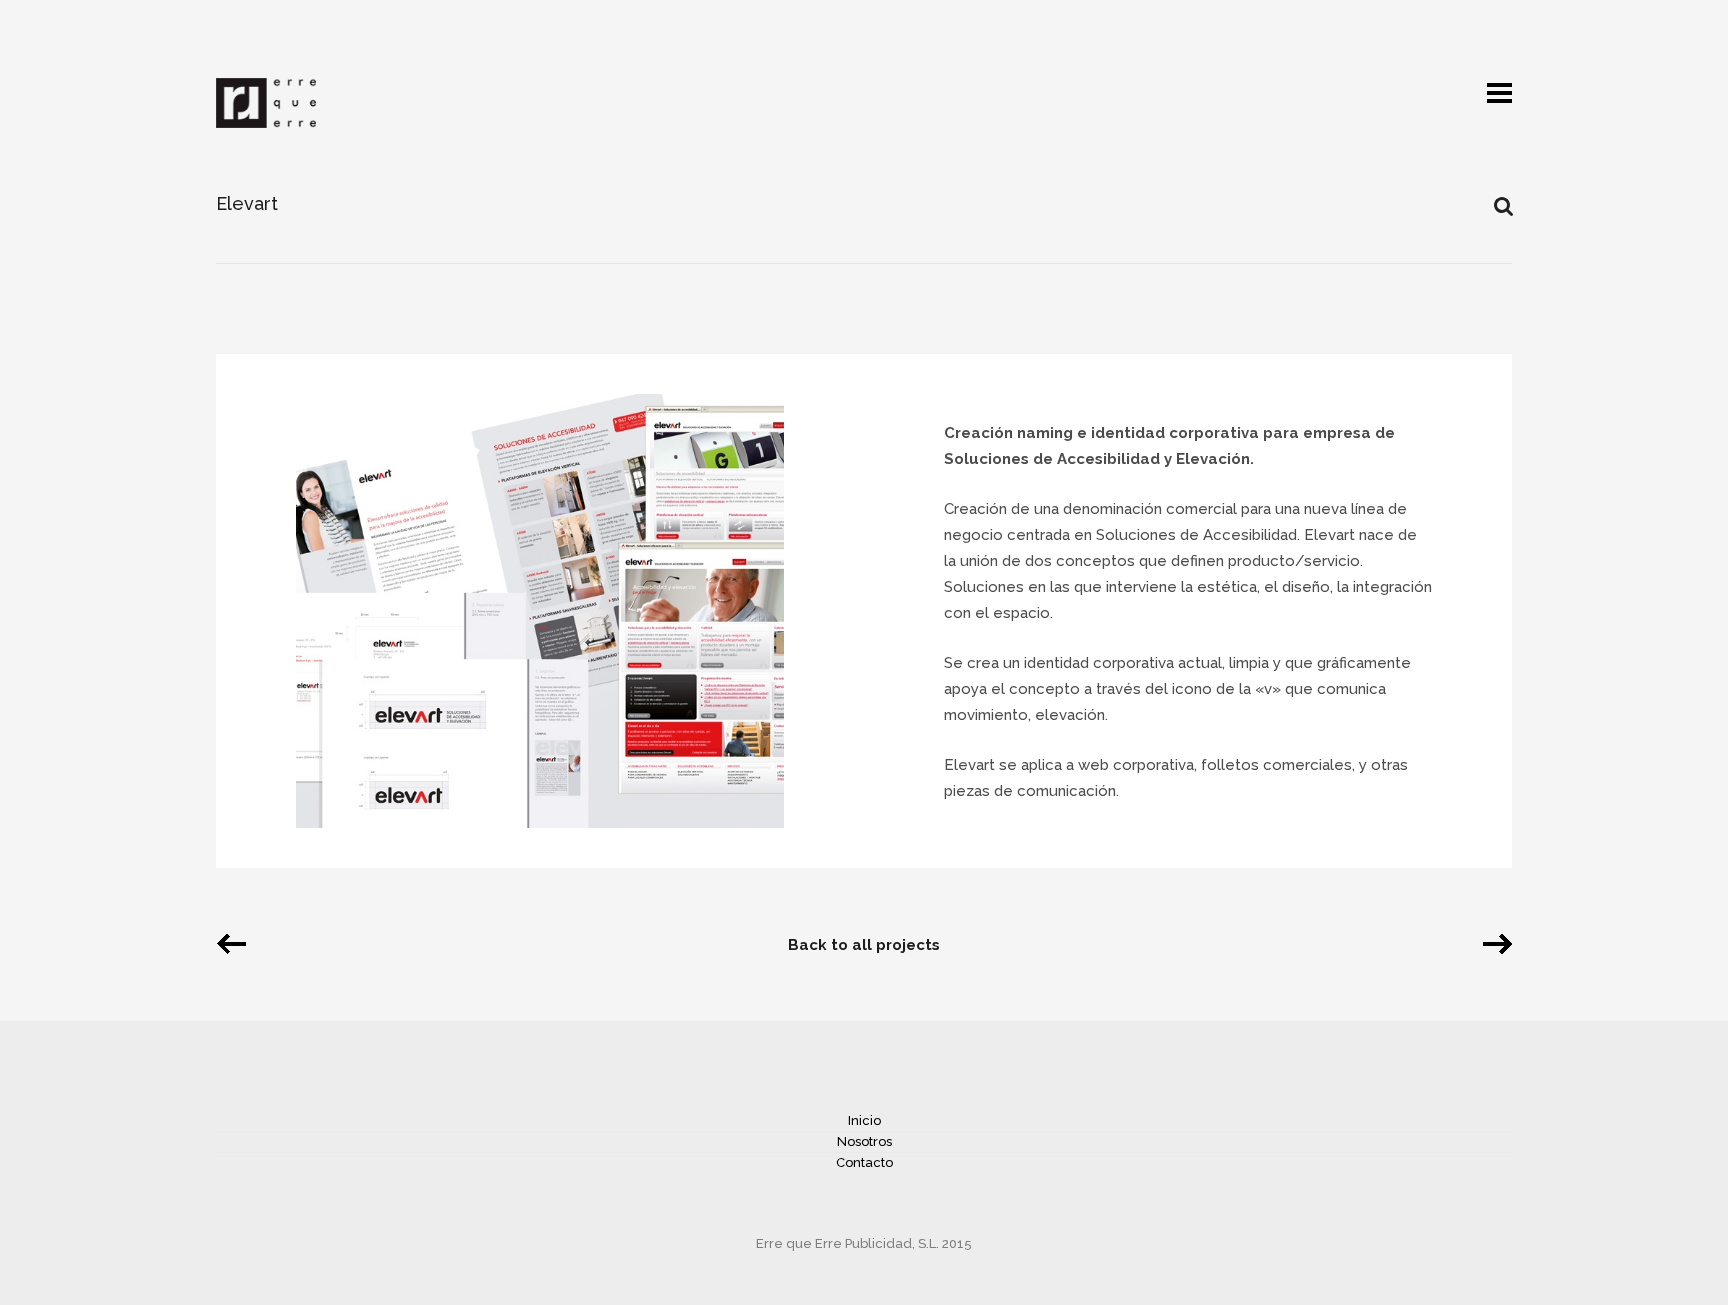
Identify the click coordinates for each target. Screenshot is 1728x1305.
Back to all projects (864, 945)
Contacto (864, 1162)
